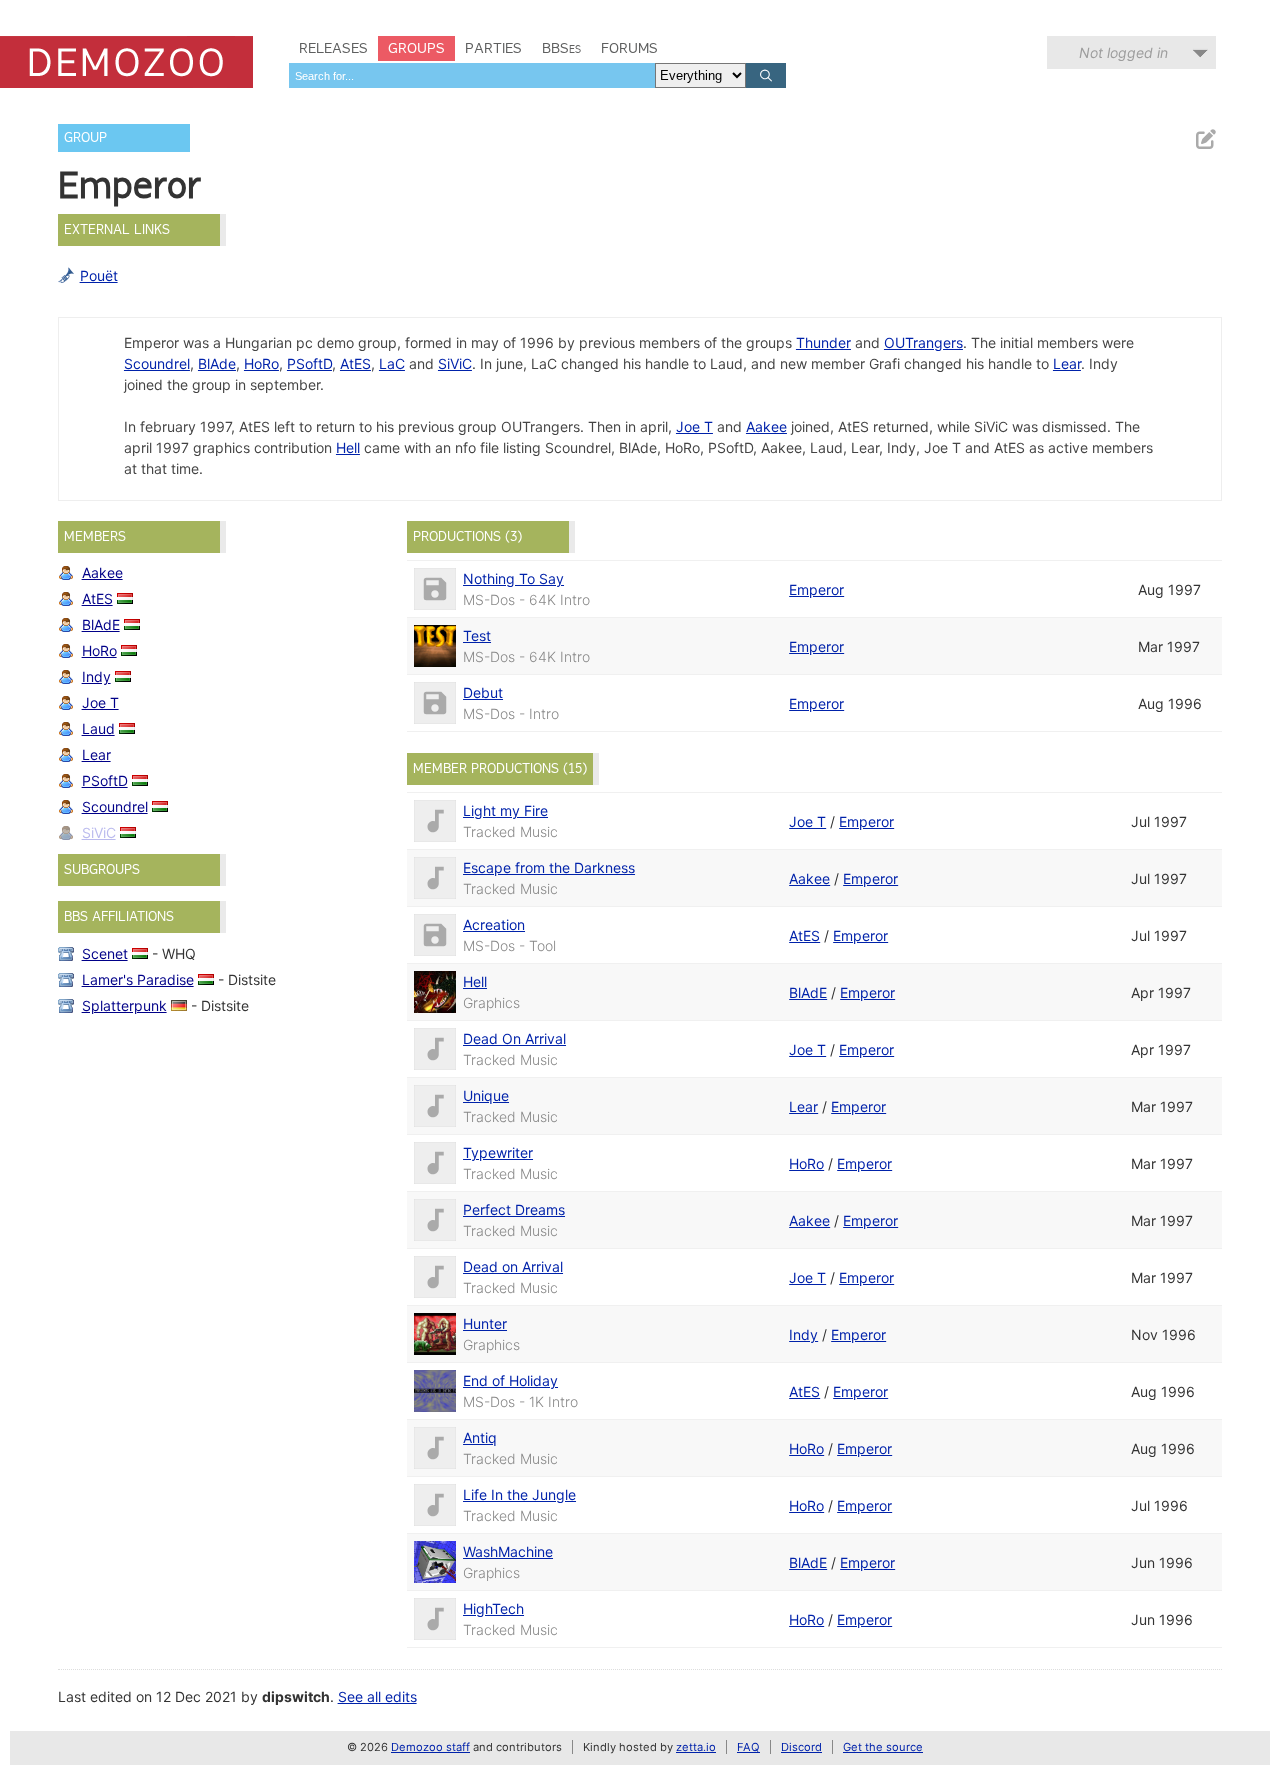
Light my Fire (505, 810)
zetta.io (696, 1747)
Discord (801, 1747)
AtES (355, 363)
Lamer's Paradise (138, 979)
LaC (392, 363)
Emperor (816, 589)
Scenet (105, 953)
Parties (493, 48)
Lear (1067, 363)
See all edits (377, 1696)
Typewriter (498, 1152)
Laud (98, 728)
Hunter (485, 1323)
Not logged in (1123, 52)
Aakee (766, 426)
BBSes (561, 48)
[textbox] (472, 75)
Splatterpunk (124, 1005)
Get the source (883, 1747)
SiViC (455, 363)
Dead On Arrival (514, 1038)
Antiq (480, 1437)
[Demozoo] (126, 62)
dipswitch (296, 1696)
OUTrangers (923, 342)
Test (477, 635)
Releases (333, 48)
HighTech (493, 1608)
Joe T (694, 426)
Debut (483, 692)
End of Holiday (510, 1380)
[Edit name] (1205, 139)
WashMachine (508, 1551)
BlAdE (101, 624)
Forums (629, 48)
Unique (486, 1095)
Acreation (494, 924)
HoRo (261, 363)
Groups (416, 48)
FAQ (748, 1747)
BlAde (217, 363)
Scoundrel (157, 363)
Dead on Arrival (513, 1266)
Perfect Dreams (514, 1209)
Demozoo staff (430, 1747)
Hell (348, 447)
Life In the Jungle (519, 1494)
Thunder (823, 342)
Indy (96, 676)
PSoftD (309, 363)
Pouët (99, 275)
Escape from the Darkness (549, 867)
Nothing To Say (513, 578)
